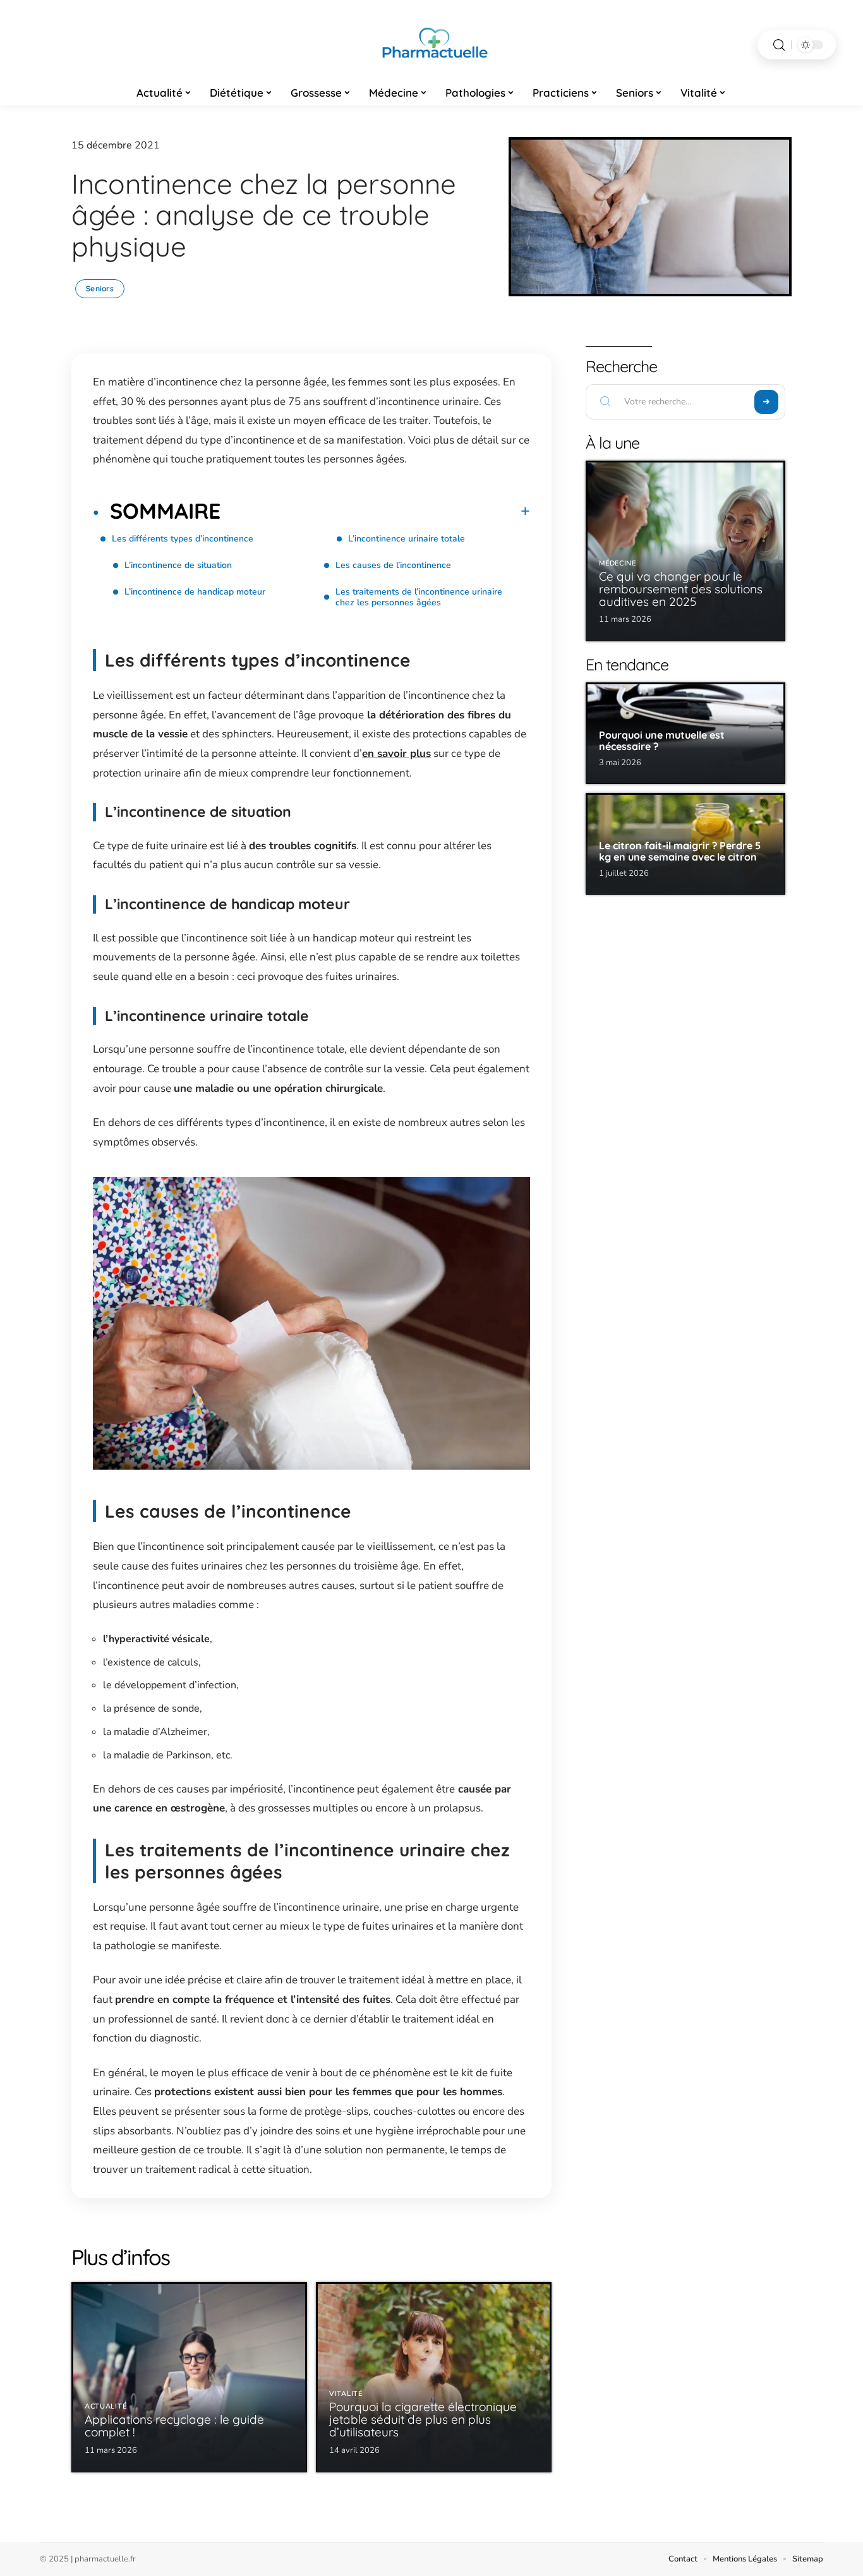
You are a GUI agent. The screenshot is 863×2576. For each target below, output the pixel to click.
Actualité (106, 2406)
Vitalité (346, 2394)
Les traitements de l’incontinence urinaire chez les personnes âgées (419, 597)
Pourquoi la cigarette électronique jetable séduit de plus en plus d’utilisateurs (423, 2419)
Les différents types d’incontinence (183, 539)
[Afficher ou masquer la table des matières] (375, 511)
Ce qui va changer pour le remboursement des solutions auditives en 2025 (681, 589)
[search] (779, 45)
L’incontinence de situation (178, 565)
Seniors (100, 288)
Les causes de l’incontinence (393, 565)
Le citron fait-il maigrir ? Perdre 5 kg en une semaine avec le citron (680, 851)
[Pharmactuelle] (431, 45)
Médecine (618, 563)
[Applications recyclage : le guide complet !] (189, 2377)
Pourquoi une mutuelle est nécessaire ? (662, 741)
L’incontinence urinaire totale (407, 539)
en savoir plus (396, 753)
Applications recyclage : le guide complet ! (174, 2426)
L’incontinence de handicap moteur (195, 592)
